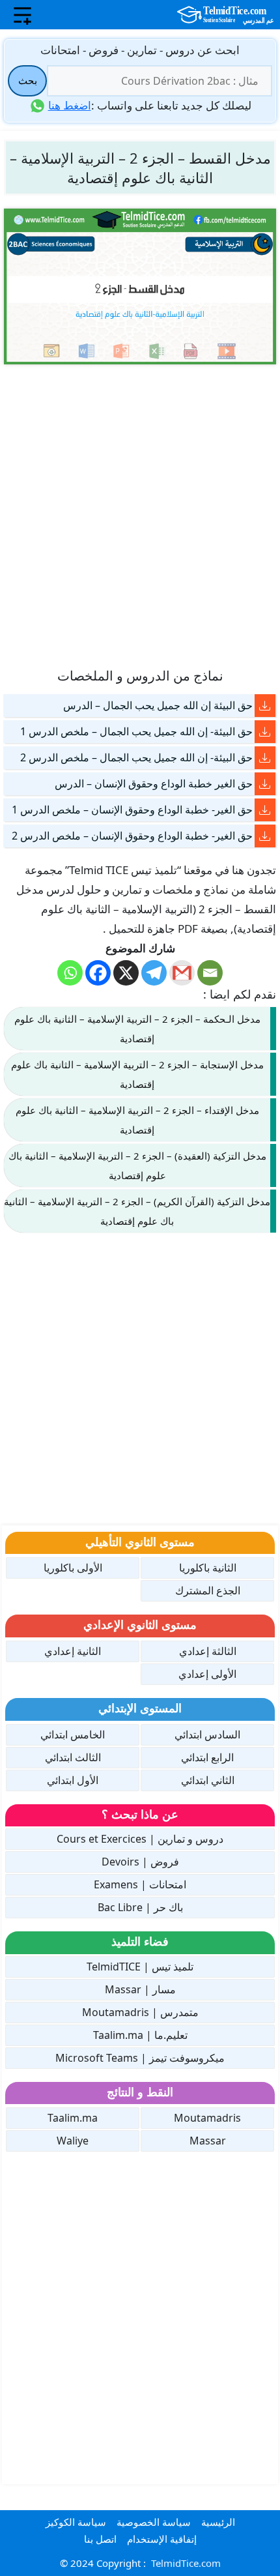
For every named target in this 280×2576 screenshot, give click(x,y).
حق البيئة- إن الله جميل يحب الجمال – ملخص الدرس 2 (136, 757)
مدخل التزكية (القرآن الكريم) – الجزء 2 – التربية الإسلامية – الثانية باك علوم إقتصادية (137, 1211)
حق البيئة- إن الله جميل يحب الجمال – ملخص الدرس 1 (136, 731)
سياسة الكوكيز (76, 2522)
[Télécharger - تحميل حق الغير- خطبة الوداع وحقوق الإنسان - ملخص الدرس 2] (265, 836)
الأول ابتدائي (73, 1780)
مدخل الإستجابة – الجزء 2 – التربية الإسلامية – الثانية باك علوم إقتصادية (137, 1074)
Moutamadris (207, 2118)
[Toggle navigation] (22, 15)
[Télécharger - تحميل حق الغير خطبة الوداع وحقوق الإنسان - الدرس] (265, 784)
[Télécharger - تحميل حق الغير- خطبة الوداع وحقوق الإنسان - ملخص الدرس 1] (265, 810)
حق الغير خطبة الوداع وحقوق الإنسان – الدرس (154, 783)
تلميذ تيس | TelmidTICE (140, 1967)
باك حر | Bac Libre (140, 1907)
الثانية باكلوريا (208, 1568)
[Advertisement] (140, 515)
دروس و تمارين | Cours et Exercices (140, 1839)
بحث (28, 80)
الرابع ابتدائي (207, 1757)
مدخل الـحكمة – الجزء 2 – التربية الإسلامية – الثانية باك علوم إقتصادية (137, 1029)
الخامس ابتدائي (73, 1734)
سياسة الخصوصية (154, 2522)
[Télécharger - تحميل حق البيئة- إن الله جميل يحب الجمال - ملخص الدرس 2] (265, 758)
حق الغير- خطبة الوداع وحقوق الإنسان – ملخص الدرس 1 (132, 810)
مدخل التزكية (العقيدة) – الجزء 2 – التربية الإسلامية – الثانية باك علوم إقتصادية (137, 1165)
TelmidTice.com (186, 2563)
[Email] (210, 973)
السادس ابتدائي (207, 1734)
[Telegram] (154, 973)
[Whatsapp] (70, 973)
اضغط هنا (70, 105)
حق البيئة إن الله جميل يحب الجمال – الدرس (158, 705)
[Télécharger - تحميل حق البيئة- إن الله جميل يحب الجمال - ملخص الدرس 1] (265, 732)
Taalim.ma (73, 2118)
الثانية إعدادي (73, 1651)
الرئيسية (218, 2522)
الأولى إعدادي (207, 1674)
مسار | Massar (140, 1989)
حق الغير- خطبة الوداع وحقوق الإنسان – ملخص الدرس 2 (132, 836)
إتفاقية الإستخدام (162, 2539)
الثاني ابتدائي (208, 1780)
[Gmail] (182, 973)
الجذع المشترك (208, 1590)
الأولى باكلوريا (73, 1568)
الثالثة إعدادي (208, 1651)
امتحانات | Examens (140, 1884)
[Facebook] (98, 973)
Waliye (73, 2141)
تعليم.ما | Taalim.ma (140, 2035)
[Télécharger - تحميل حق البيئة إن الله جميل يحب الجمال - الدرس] (265, 706)
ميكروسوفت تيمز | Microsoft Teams (140, 2058)
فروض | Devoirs (140, 1862)
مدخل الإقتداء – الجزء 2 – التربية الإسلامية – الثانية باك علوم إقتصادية (137, 1120)
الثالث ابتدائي (73, 1757)
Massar (208, 2141)
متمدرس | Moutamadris (140, 2012)
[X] (126, 973)
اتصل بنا (100, 2539)
